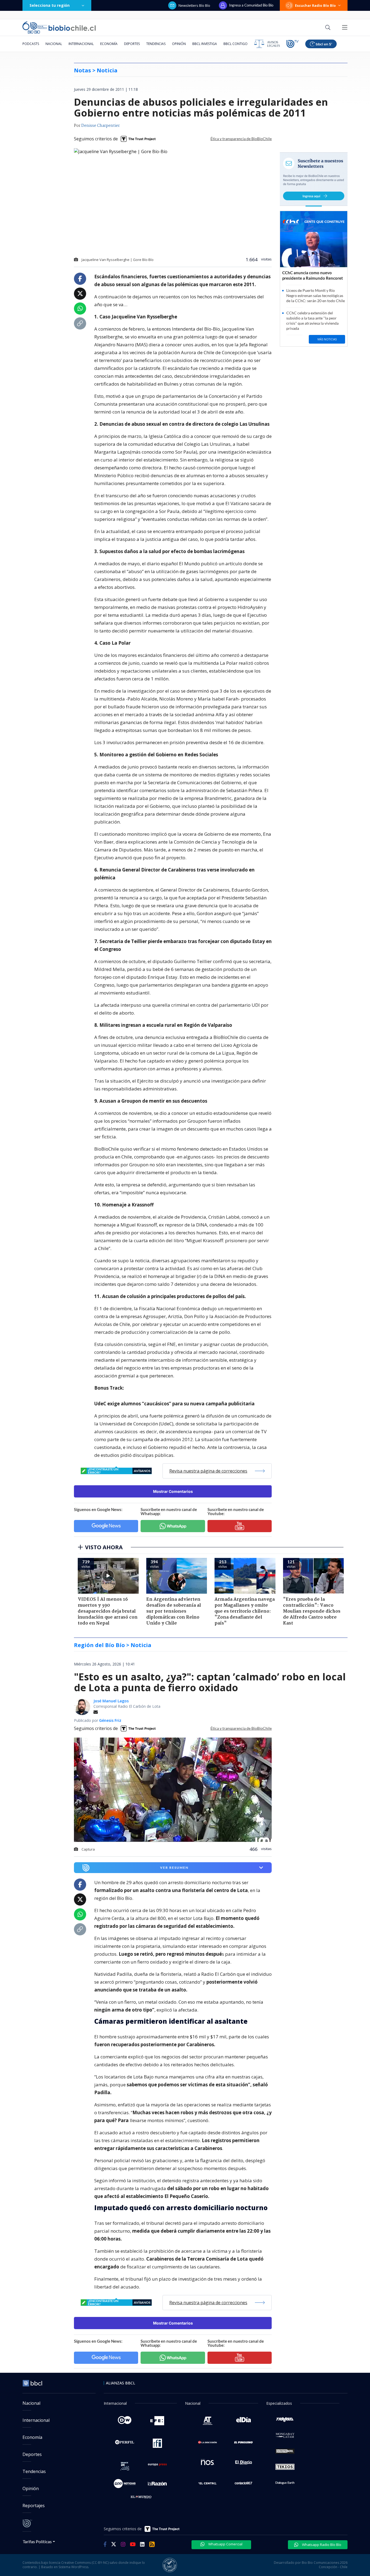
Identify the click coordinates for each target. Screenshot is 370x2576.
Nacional (54, 44)
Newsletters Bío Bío (194, 5)
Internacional (81, 44)
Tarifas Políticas (37, 2541)
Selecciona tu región (50, 5)
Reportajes (34, 2506)
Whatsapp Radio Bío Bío (321, 2545)
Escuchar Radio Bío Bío (315, 5)
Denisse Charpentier (100, 126)
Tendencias (156, 44)
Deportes (132, 44)
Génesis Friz (110, 1720)
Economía (109, 44)
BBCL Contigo (236, 44)
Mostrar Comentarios (173, 1491)
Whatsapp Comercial (225, 2544)
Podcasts (31, 44)
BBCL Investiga (205, 44)
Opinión (179, 44)
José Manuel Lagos (111, 1701)
